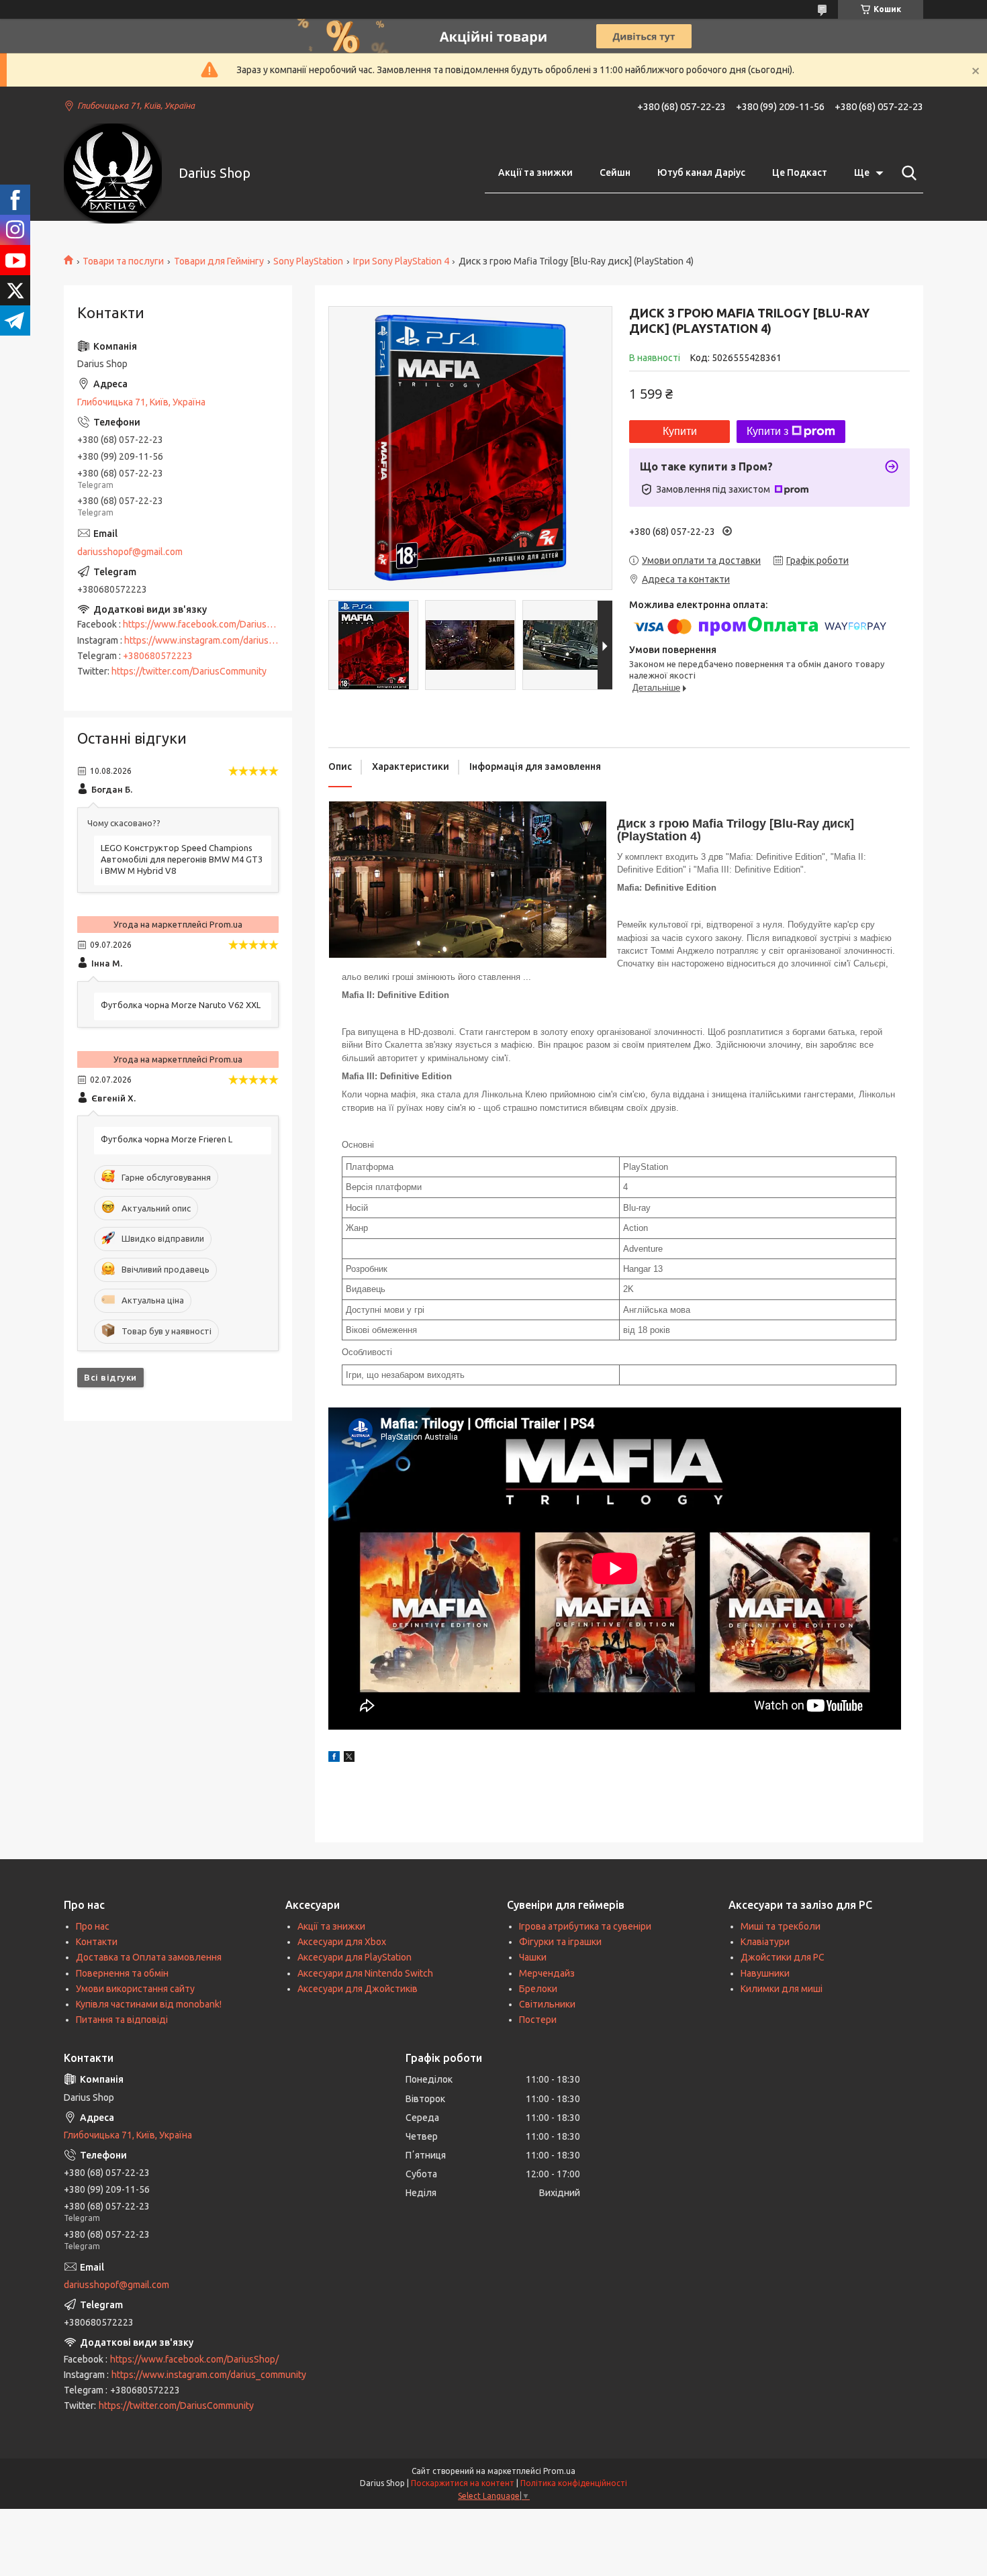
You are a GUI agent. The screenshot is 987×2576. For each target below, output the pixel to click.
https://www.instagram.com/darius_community (222, 640)
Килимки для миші (782, 1989)
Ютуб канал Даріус (701, 172)
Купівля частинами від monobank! (149, 2004)
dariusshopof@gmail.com (130, 552)
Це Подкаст (800, 172)
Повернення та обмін (122, 1973)
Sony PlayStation (308, 261)
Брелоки (538, 1989)
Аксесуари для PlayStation (355, 1957)
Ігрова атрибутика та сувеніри (585, 1926)
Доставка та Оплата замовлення (149, 1957)
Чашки (533, 1957)
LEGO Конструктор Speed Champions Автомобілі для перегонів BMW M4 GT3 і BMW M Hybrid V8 (182, 859)
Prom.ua (559, 2471)
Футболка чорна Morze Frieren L (167, 1139)
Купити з (767, 431)
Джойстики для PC (783, 1957)
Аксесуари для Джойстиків (358, 1989)
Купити (680, 431)
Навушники (765, 1973)
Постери (538, 2020)
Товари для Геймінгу (219, 261)
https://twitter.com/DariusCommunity (189, 671)
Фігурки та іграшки (560, 1942)
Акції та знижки (535, 172)
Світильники (547, 2004)
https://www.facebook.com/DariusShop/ (207, 624)
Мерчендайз (547, 1973)
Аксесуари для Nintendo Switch (365, 1973)
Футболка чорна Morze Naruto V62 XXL (181, 1005)
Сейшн (615, 172)
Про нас (93, 1926)
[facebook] (334, 1758)
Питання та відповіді (122, 2020)
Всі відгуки (110, 1377)
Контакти (97, 1942)
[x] (349, 1758)
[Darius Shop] (113, 174)
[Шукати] (906, 173)
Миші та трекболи (781, 1926)
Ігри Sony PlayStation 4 (401, 261)
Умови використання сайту (135, 1989)
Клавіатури (765, 1942)
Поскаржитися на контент (463, 2483)
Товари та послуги (123, 261)
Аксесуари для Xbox (342, 1942)
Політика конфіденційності (574, 2483)
